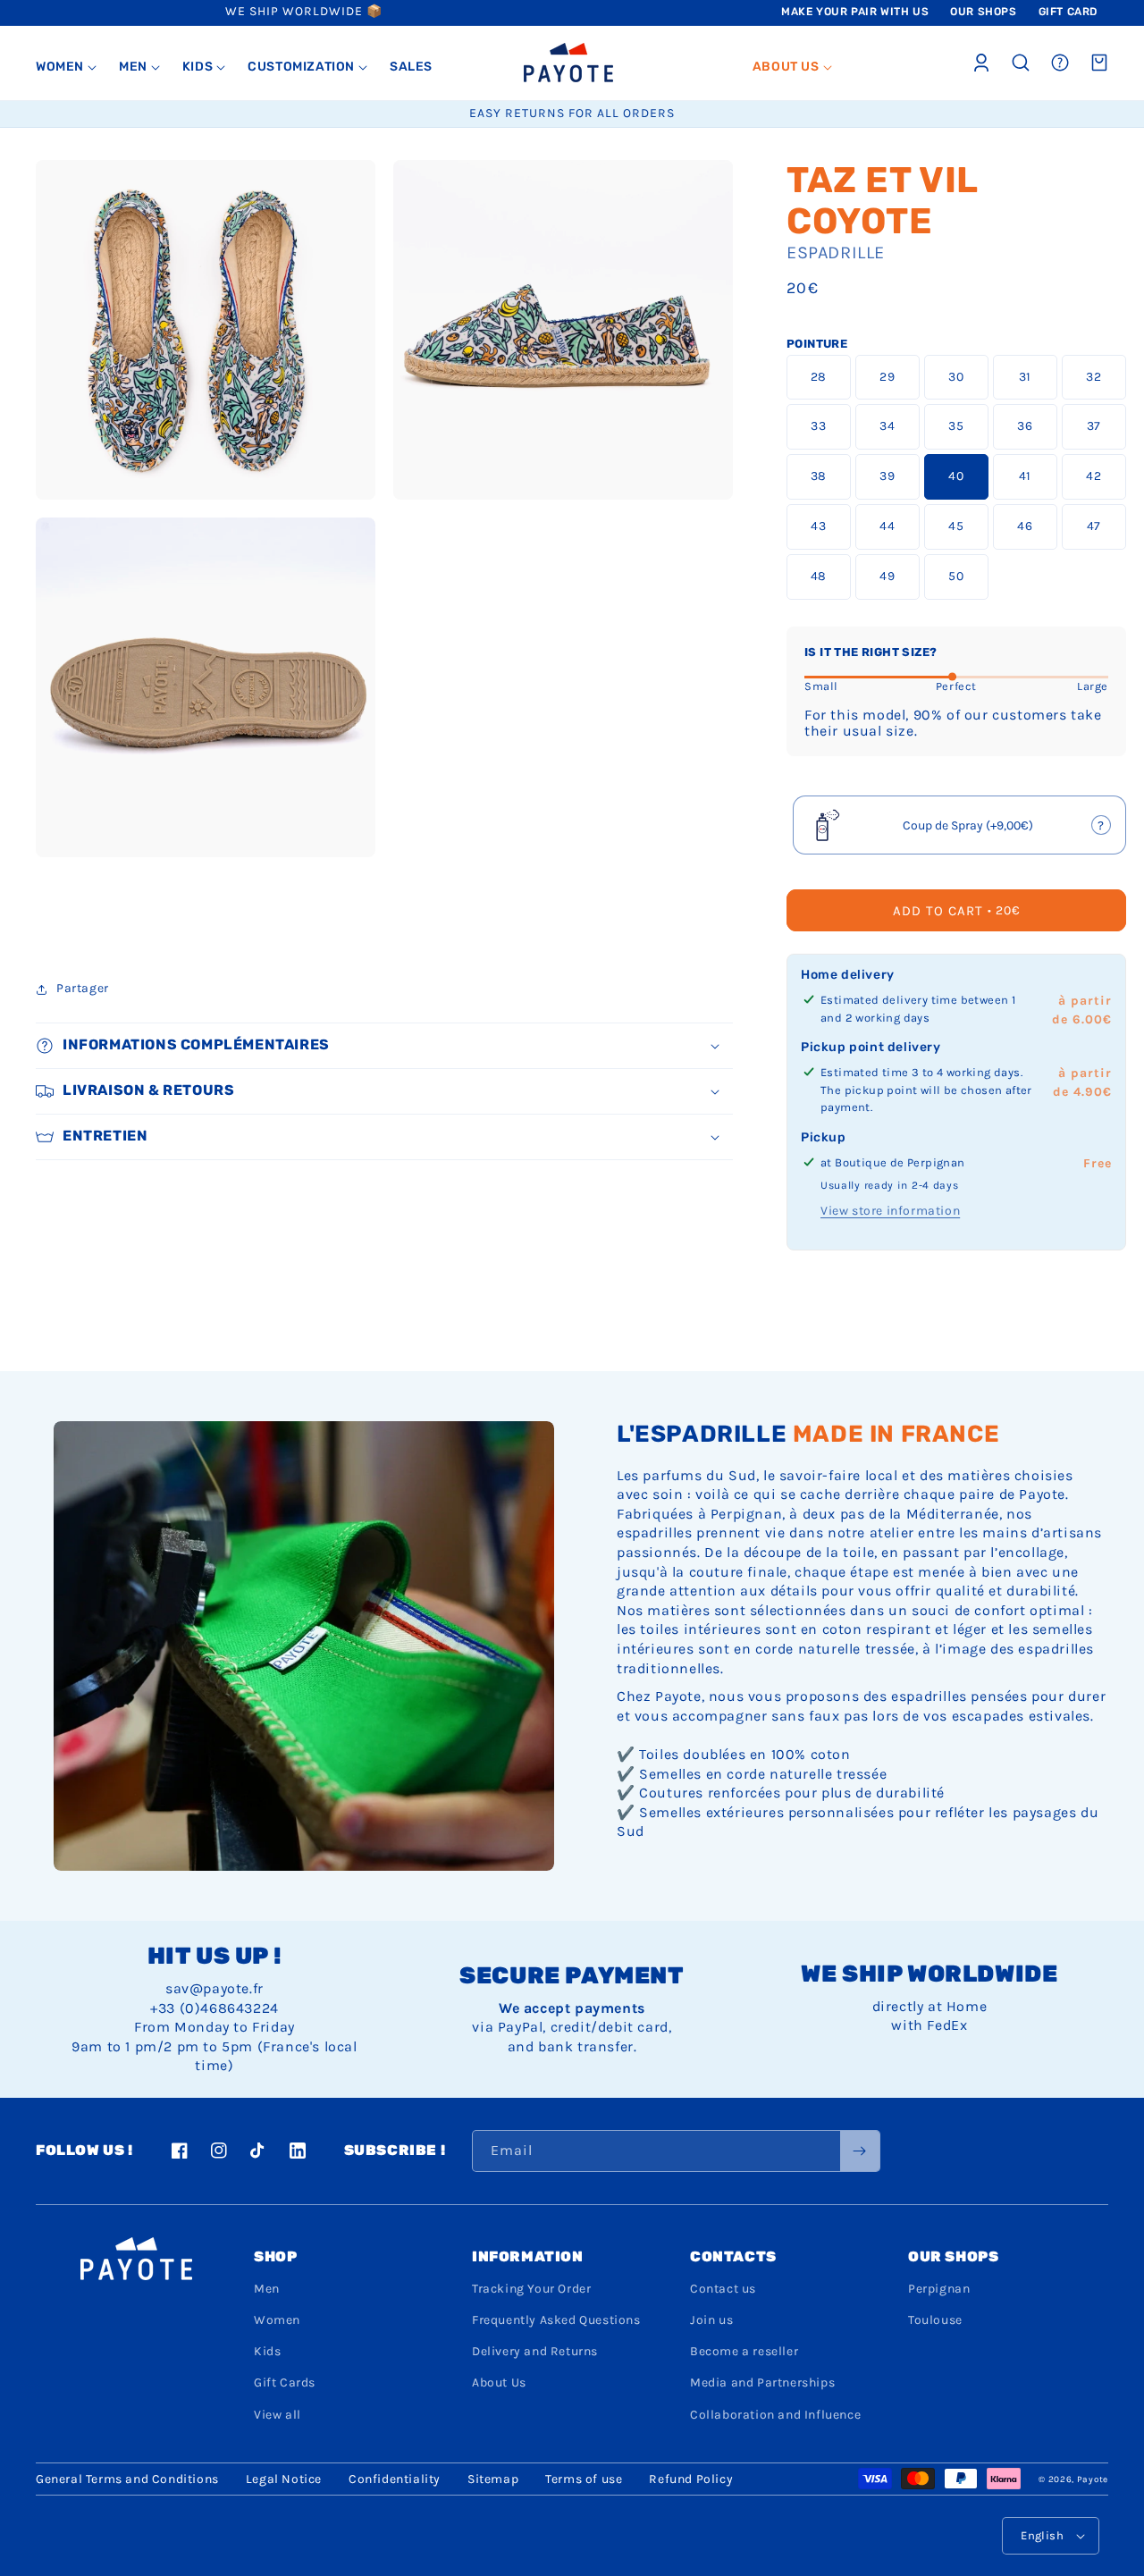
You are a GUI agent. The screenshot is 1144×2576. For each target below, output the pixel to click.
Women (277, 2320)
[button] (67, 67)
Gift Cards (285, 2382)
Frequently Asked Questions (556, 2320)
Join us (711, 2320)
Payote (1093, 2479)
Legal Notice (284, 2479)
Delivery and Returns (535, 2351)
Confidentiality (395, 2479)
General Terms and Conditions (127, 2479)
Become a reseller (744, 2351)
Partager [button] (83, 988)
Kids (267, 2351)
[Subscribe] (860, 2151)
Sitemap (493, 2479)
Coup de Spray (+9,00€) (961, 831)
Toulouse (935, 2320)
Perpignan (939, 2289)
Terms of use (584, 2479)
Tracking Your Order (531, 2289)
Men (267, 2289)
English (1042, 2535)
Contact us (723, 2289)
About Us (499, 2382)
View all (278, 2415)
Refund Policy (691, 2479)
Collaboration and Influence (775, 2415)
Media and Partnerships (762, 2382)
